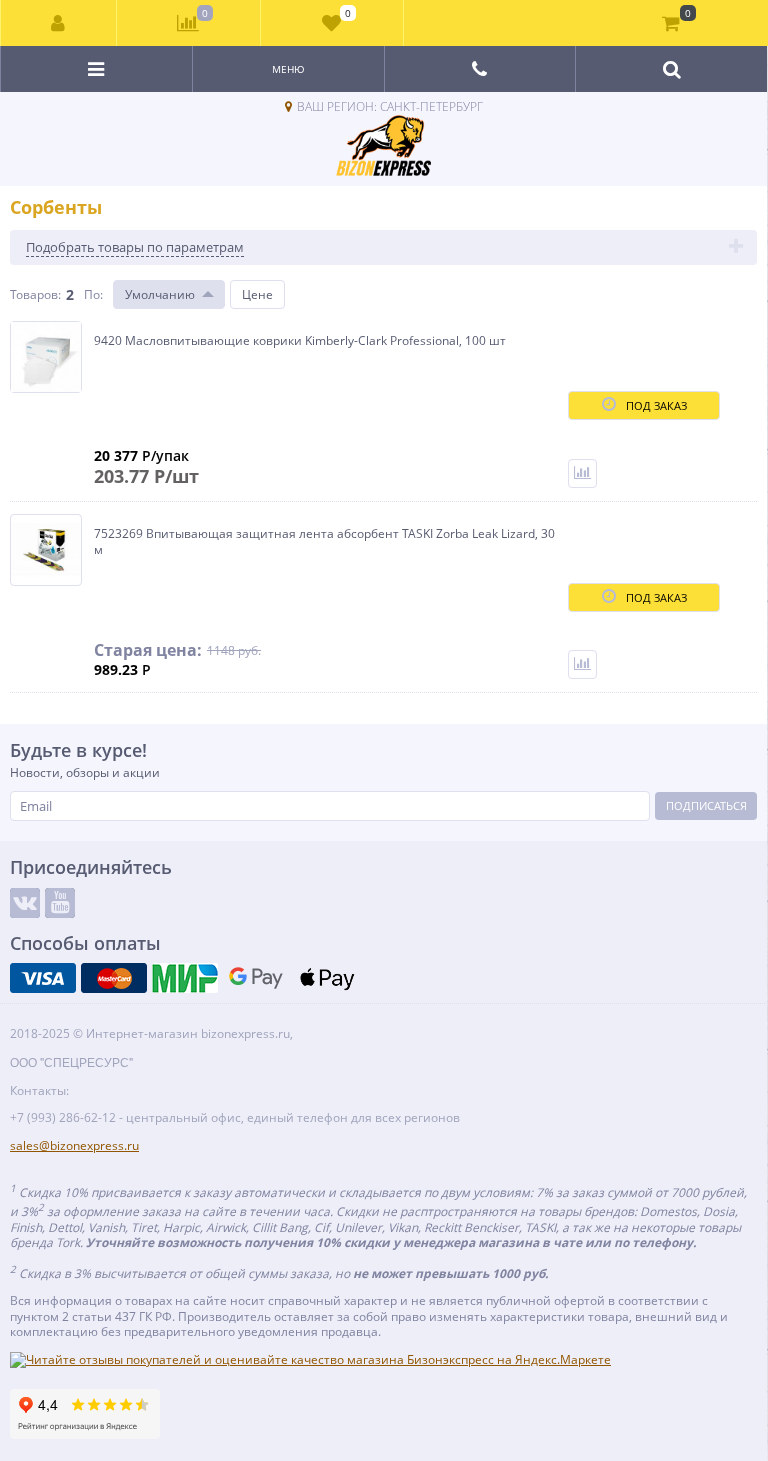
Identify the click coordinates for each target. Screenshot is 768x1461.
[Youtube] (60, 903)
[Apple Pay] (327, 978)
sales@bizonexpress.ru (74, 1145)
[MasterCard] (114, 978)
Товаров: (35, 294)
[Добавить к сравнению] (582, 473)
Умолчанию (160, 294)
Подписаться (706, 805)
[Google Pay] (256, 978)
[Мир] (185, 978)
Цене (257, 294)
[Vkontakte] (25, 903)
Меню (288, 69)
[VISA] (43, 978)
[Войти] (59, 23)
